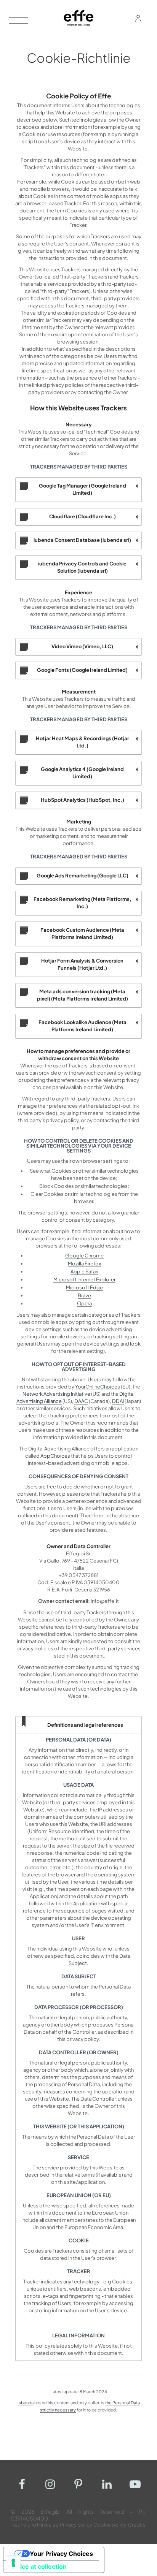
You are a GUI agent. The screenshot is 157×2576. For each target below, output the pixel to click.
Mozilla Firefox (84, 1263)
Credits (137, 2525)
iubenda (26, 2403)
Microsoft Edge (84, 1287)
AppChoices (55, 1456)
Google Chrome (84, 1256)
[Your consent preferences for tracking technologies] (13, 2563)
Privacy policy (76, 2525)
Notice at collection (38, 2567)
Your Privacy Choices (61, 2554)
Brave (84, 1295)
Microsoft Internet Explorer (84, 1279)
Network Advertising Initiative (56, 1394)
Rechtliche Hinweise (35, 2525)
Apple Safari (84, 1271)
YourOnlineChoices (98, 1387)
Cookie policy (110, 2525)
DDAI (118, 1401)
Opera (84, 1303)
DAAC (81, 1401)
